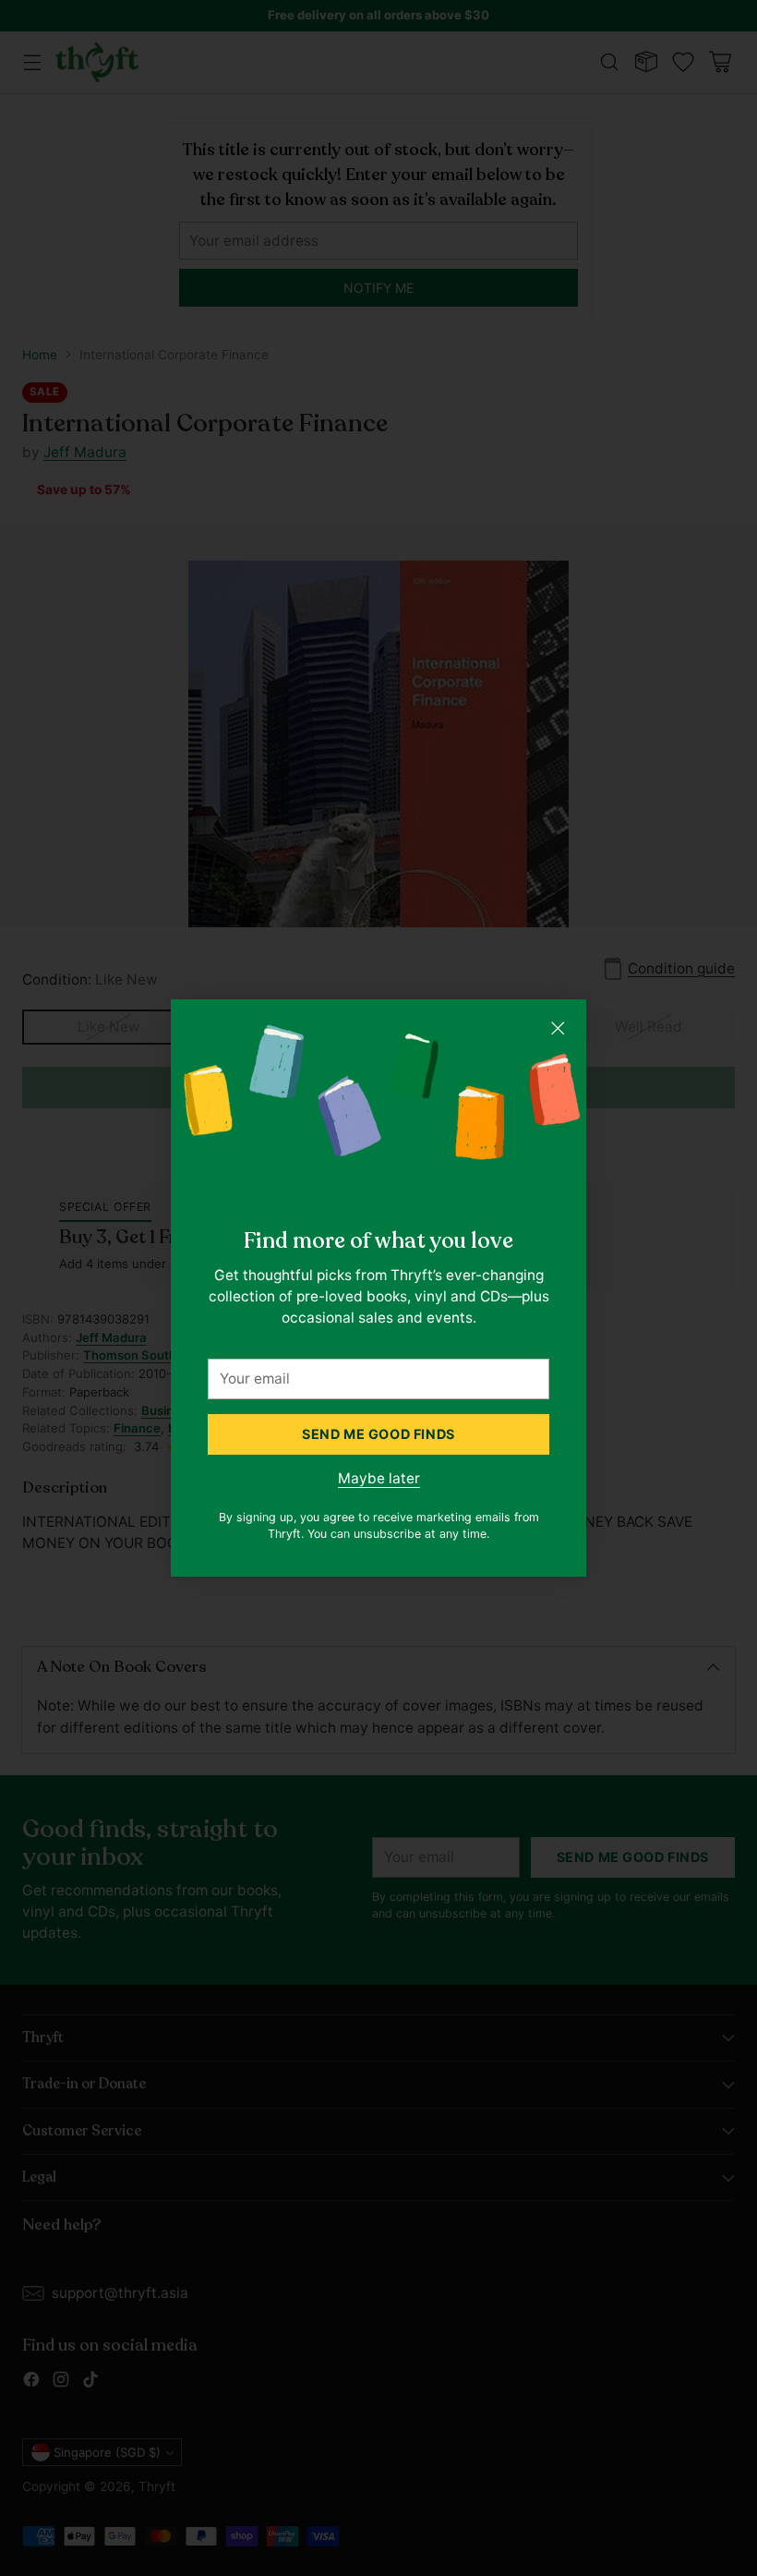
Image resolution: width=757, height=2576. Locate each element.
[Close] (558, 1028)
